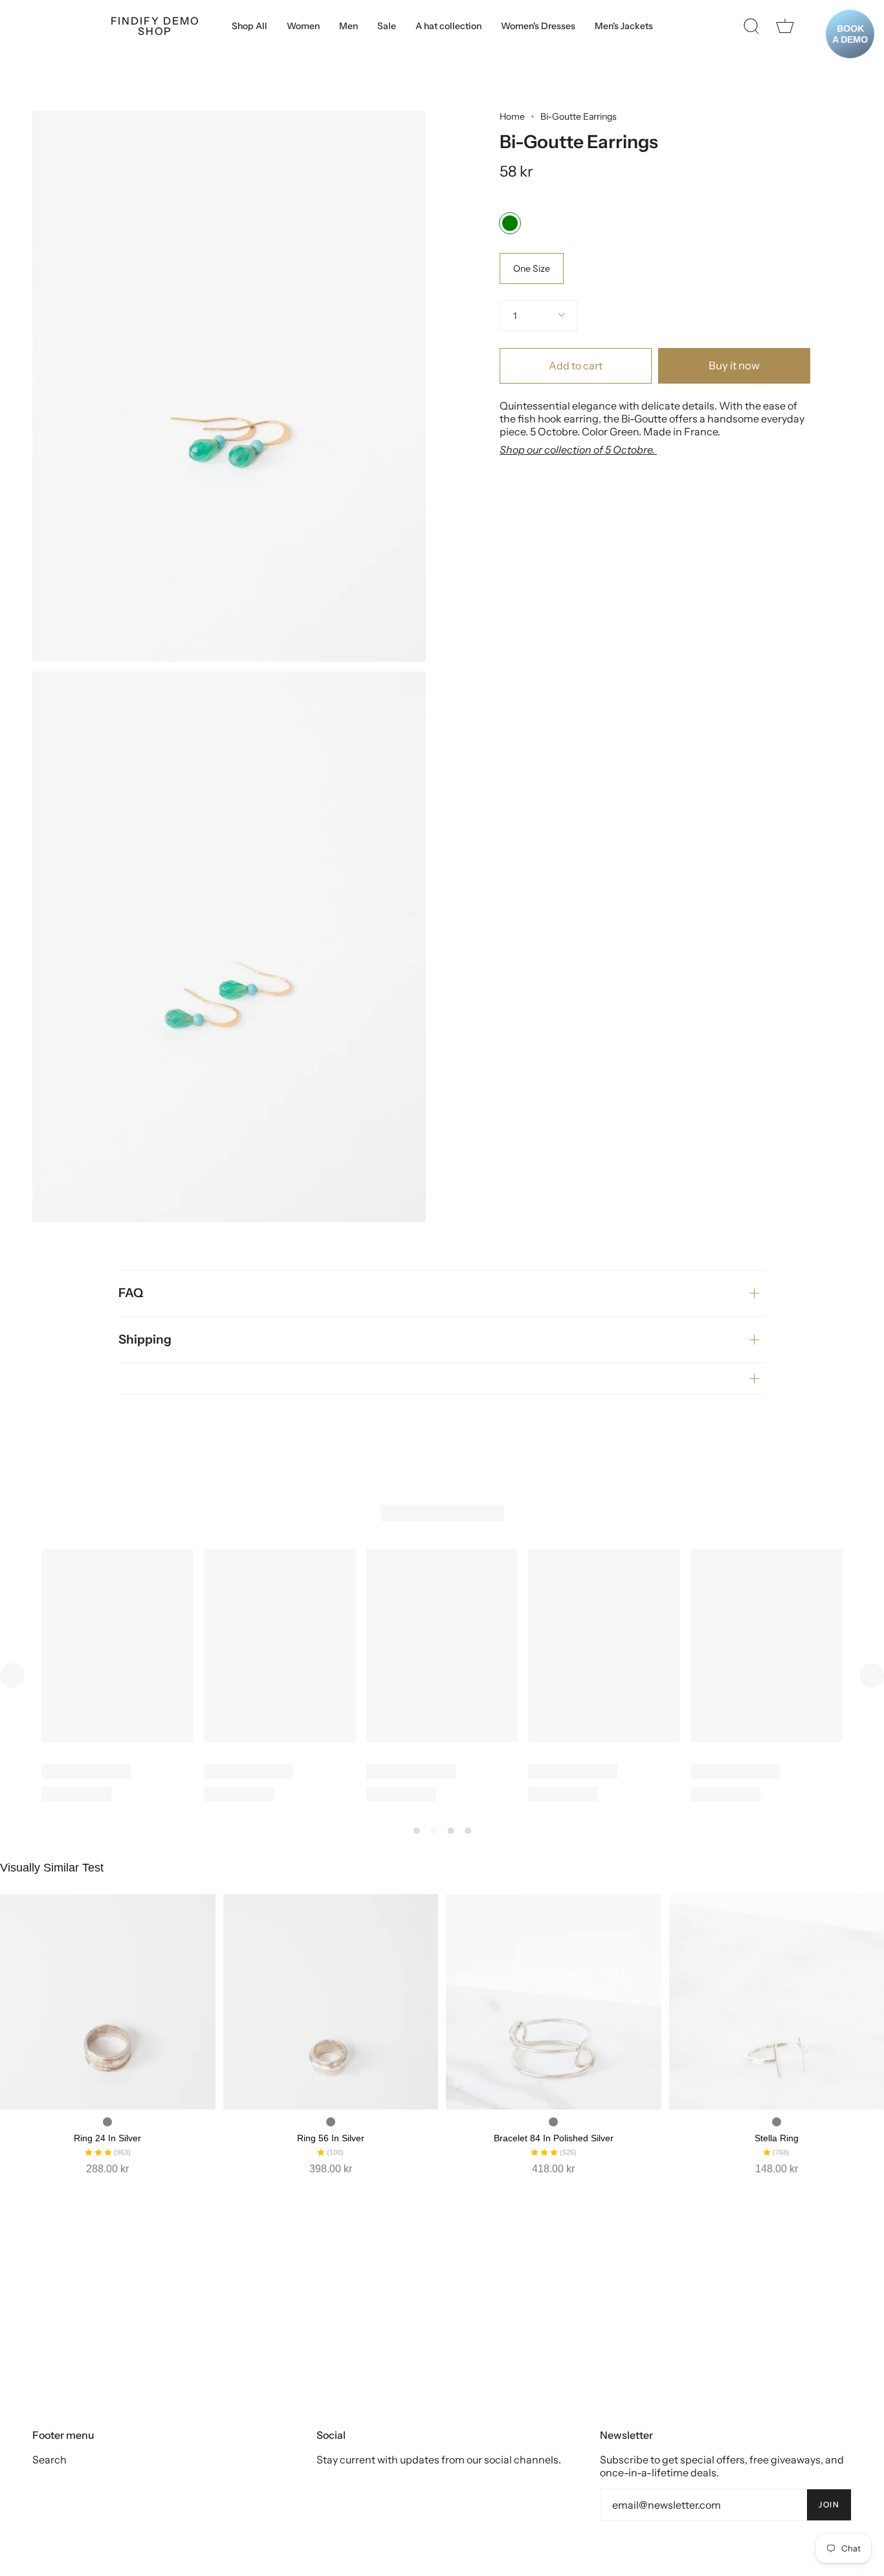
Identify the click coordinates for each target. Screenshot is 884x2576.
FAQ (131, 1293)
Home (512, 116)
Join (829, 2505)
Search (50, 2460)
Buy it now (734, 366)
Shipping (145, 1339)
